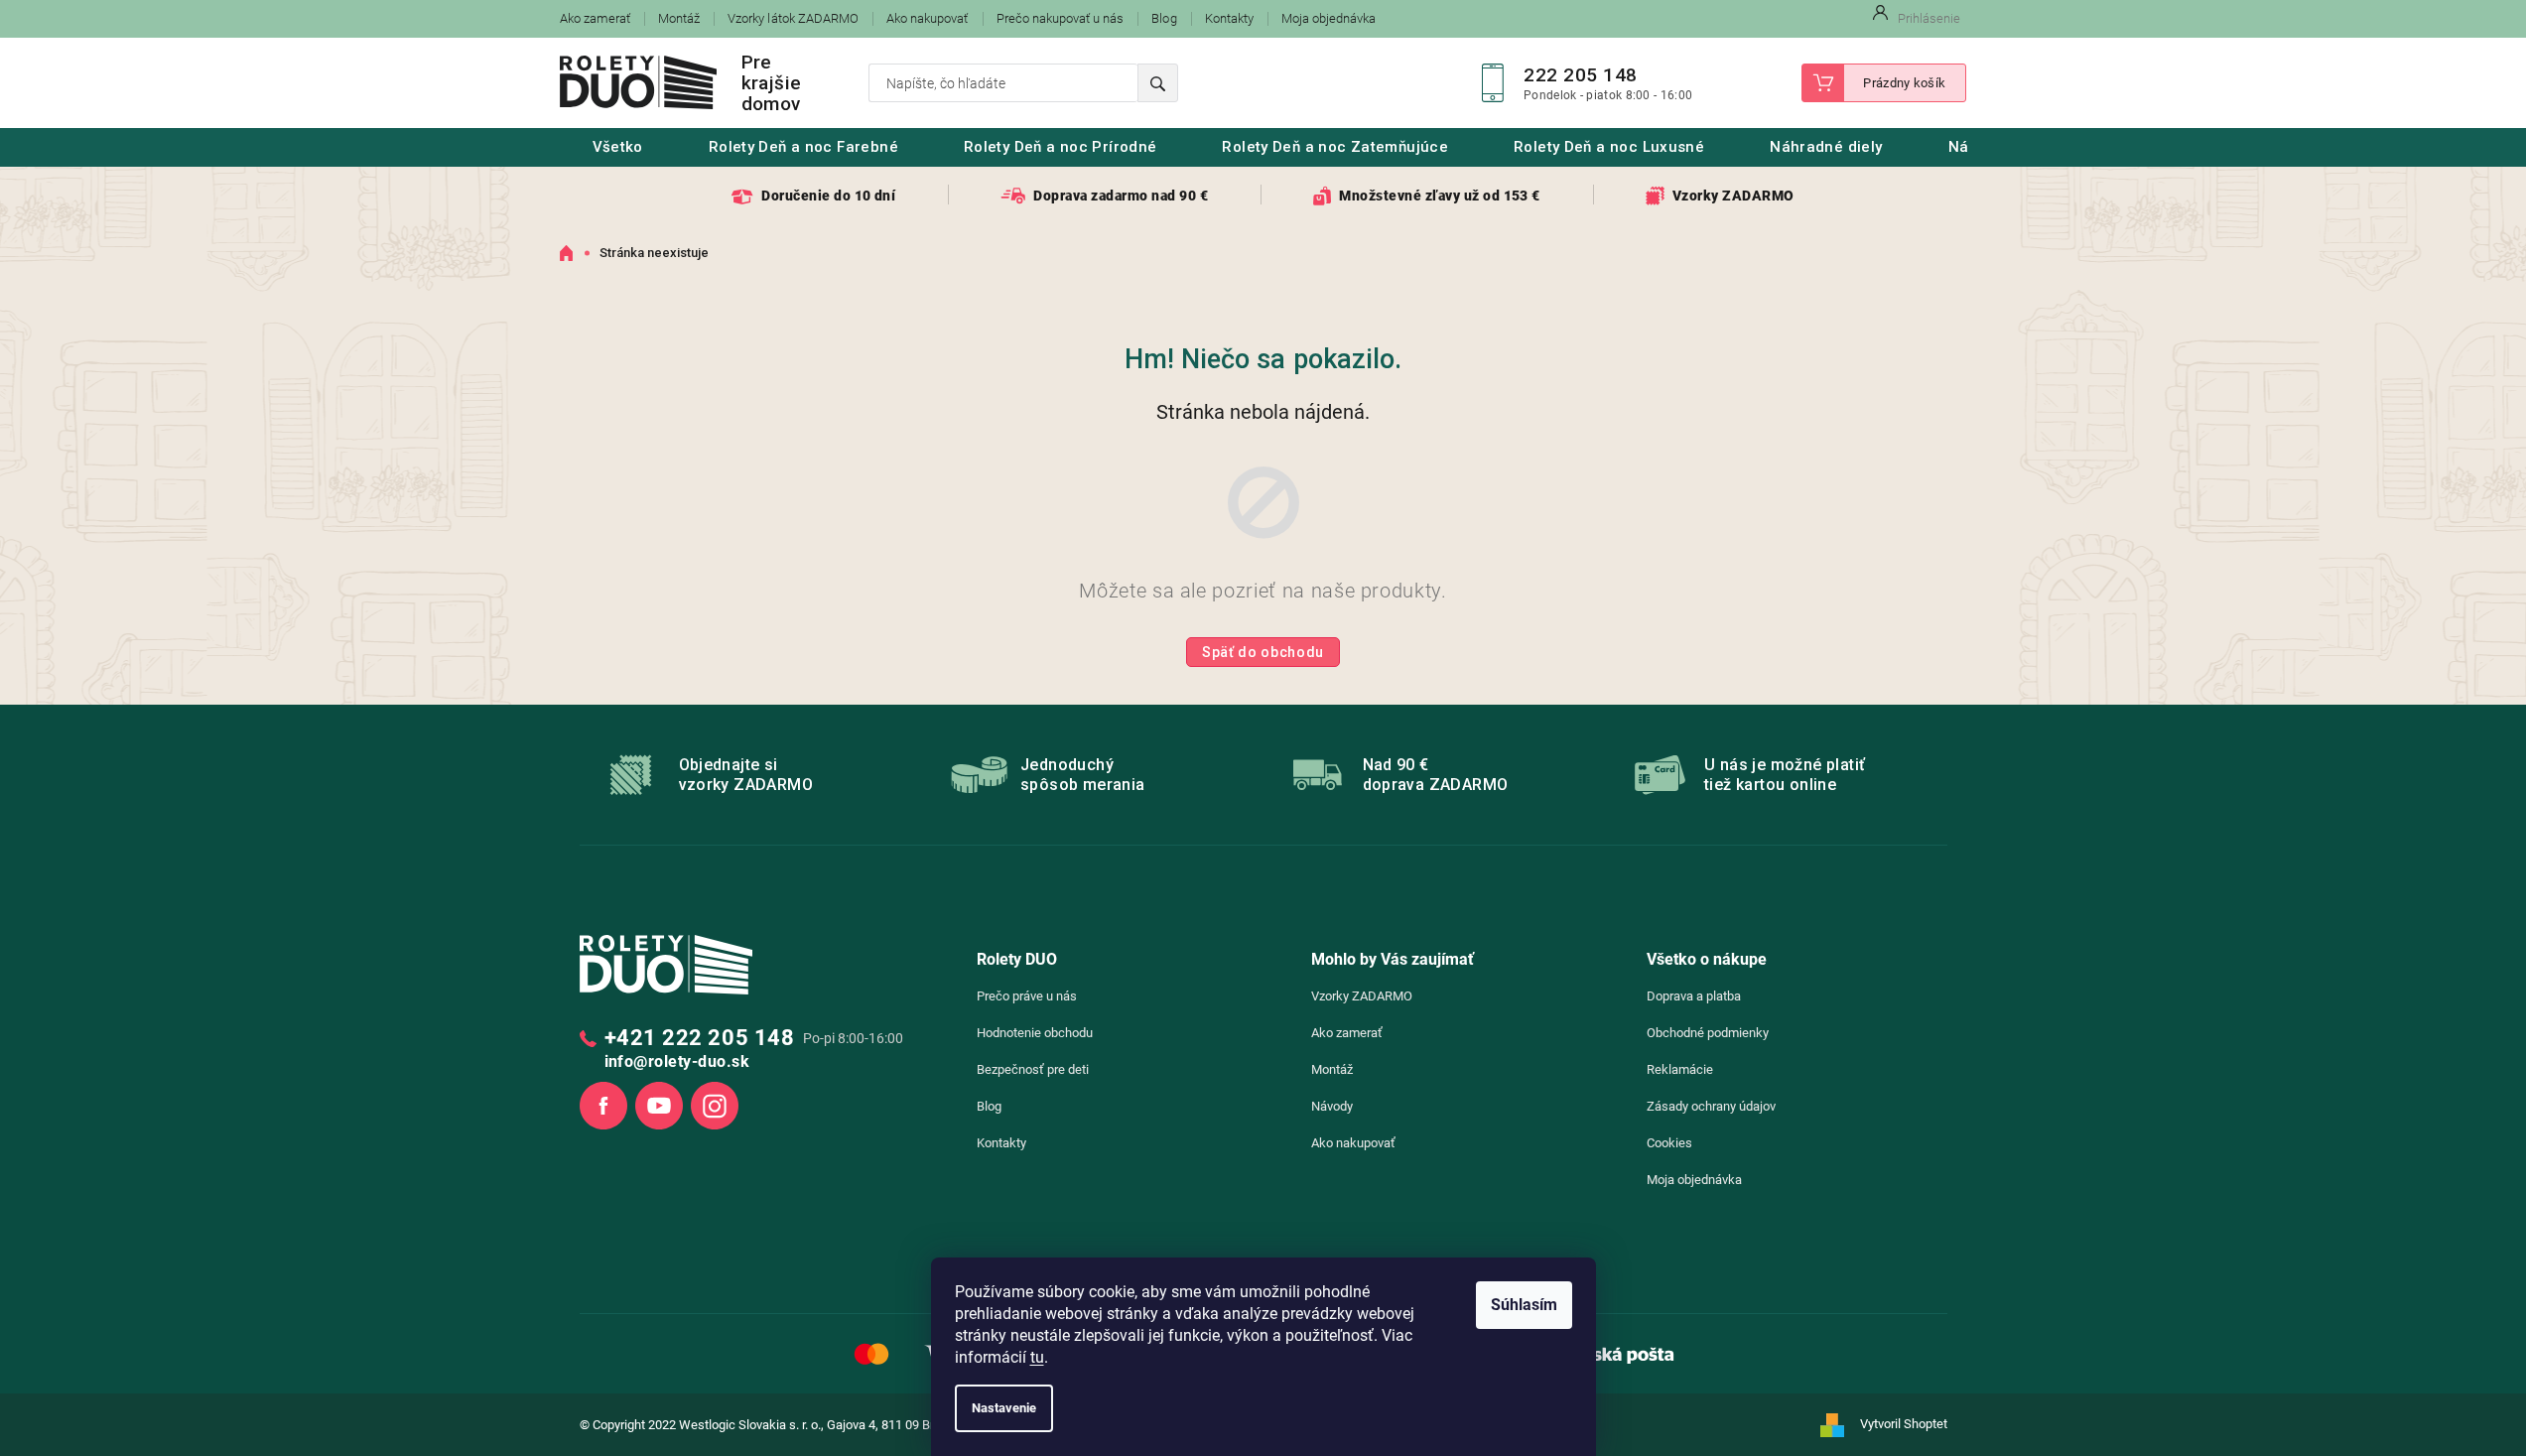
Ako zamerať (595, 18)
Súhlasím (1524, 1305)
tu (1037, 1357)
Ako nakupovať (928, 18)
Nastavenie (1004, 1408)
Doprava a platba (1694, 996)
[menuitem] (618, 147)
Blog (1164, 18)
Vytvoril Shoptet (1904, 1424)
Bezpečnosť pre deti (1033, 1069)
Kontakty (1229, 18)
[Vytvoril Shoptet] (1839, 1425)
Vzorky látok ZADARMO (793, 18)
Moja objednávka (1329, 18)
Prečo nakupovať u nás (1061, 18)
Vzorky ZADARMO (1362, 996)
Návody (1332, 1106)
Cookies (1669, 1143)
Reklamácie (1680, 1069)
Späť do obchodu (1263, 652)
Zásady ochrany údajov (1711, 1106)
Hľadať (1158, 83)
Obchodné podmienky (1708, 1033)
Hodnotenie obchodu (1035, 1033)
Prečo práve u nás (1027, 996)
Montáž (679, 18)
